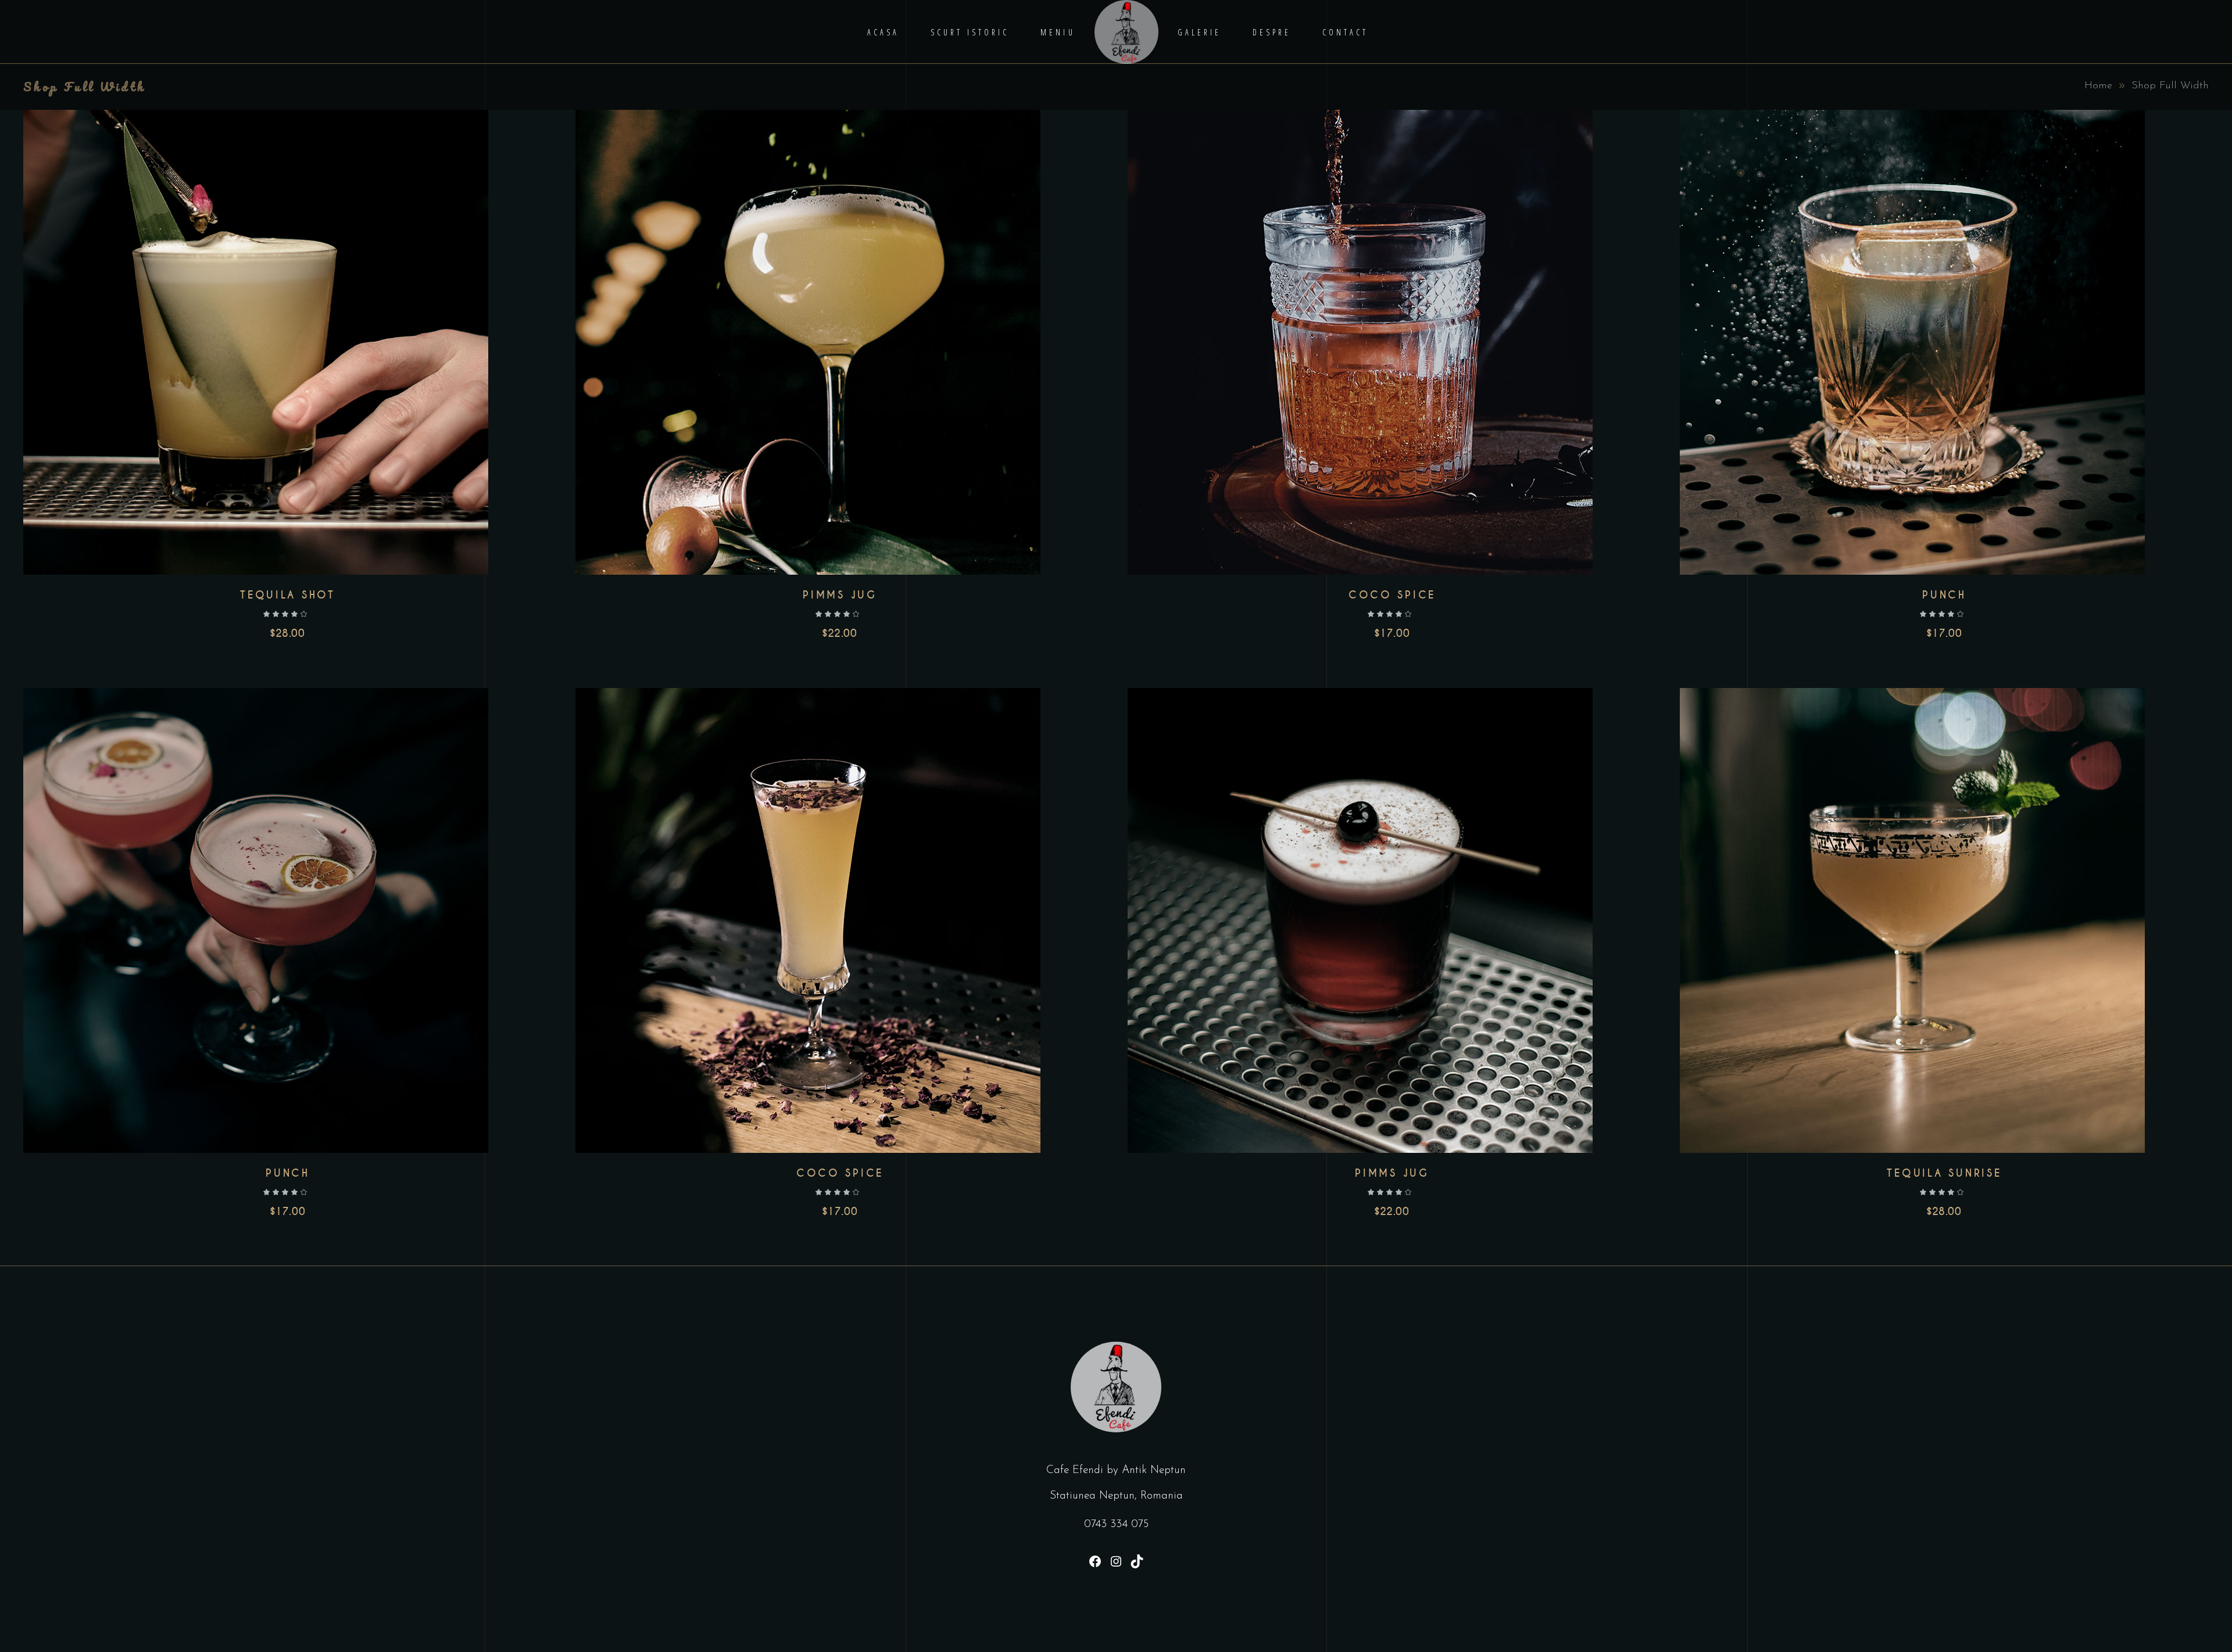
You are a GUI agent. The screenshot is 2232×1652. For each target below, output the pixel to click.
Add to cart (255, 342)
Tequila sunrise (1944, 1173)
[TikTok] (1137, 1561)
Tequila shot (288, 595)
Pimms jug (840, 595)
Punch (1944, 595)
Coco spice (1392, 595)
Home (2098, 86)
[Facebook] (1095, 1561)
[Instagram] (1116, 1561)
